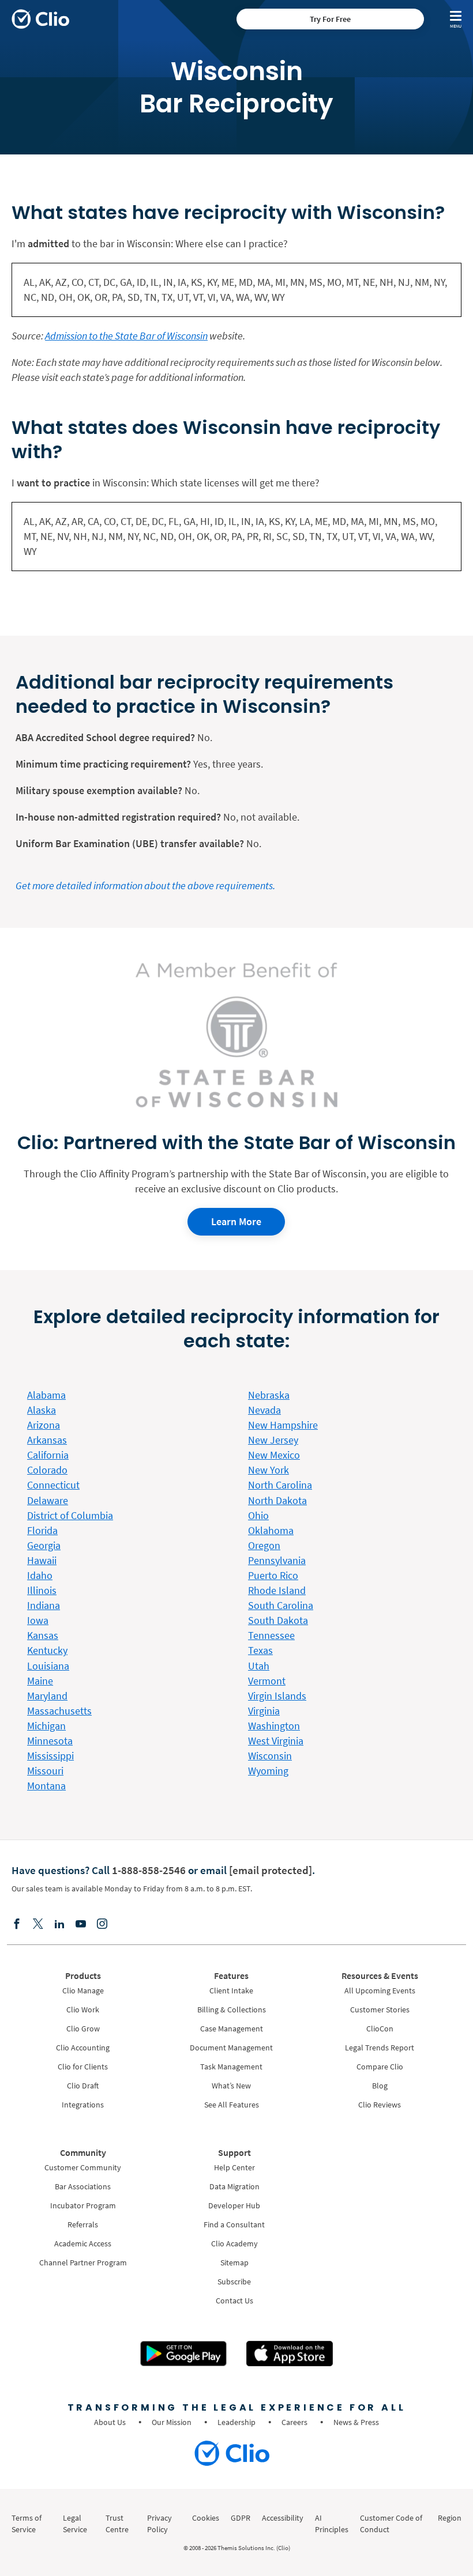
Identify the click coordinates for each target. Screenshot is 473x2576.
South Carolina (281, 1605)
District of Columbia (70, 1515)
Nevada (264, 1410)
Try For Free (330, 19)
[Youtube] (81, 1925)
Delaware (48, 1500)
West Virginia (276, 1741)
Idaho (40, 1575)
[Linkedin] (59, 1925)
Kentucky (47, 1650)
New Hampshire (283, 1425)
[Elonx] (38, 1925)
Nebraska (269, 1395)
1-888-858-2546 (149, 1870)
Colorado (47, 1470)
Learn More (236, 1221)
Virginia (264, 1711)
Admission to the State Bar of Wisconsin (126, 336)
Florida (42, 1530)
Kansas (43, 1635)
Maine (40, 1681)
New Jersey (273, 1440)
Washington (274, 1726)
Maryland (47, 1696)
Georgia (44, 1545)
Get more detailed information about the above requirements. (145, 885)
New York (269, 1470)
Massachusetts (59, 1711)
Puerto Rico (273, 1575)
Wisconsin (270, 1756)
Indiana (44, 1605)
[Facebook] (17, 1925)
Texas (260, 1650)
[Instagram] (102, 1925)
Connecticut (53, 1485)
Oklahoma (271, 1530)
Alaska (42, 1410)
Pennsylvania (277, 1560)
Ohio (258, 1515)
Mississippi (50, 1756)
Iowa (38, 1620)
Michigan (46, 1726)
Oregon (264, 1545)
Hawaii (42, 1560)
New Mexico (274, 1455)
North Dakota (277, 1500)
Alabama (46, 1395)
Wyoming (268, 1771)
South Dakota (278, 1620)
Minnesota (50, 1741)
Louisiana (48, 1666)
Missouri (45, 1771)
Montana (46, 1786)
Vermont (267, 1681)
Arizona (44, 1425)
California (48, 1455)
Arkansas (47, 1440)
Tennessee (271, 1635)
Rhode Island (277, 1590)
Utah (259, 1666)
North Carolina (280, 1485)
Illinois (42, 1590)
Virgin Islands (277, 1696)
